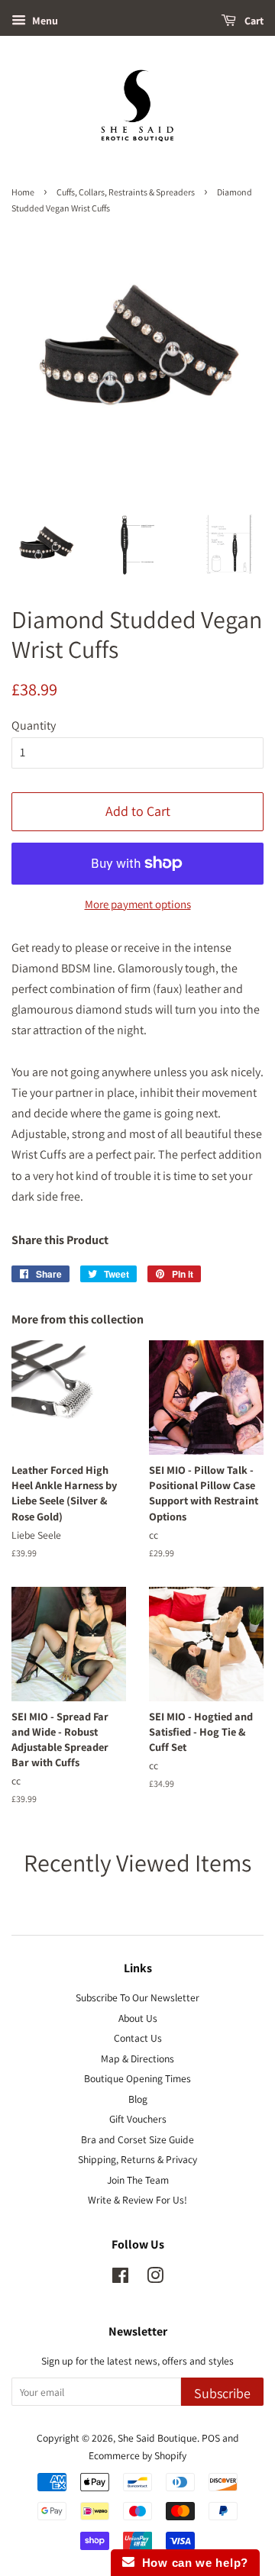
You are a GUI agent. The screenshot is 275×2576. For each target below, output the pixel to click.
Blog (138, 2099)
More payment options (138, 904)
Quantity (34, 725)
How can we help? (191, 2563)
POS (211, 2438)
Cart (253, 21)
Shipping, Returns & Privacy (137, 2159)
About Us (138, 2018)
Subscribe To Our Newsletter (137, 1997)
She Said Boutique (157, 2438)
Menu (44, 21)
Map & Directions (137, 2059)
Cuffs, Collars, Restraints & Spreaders (126, 192)
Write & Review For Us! (137, 2200)
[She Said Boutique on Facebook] (120, 2278)
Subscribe (222, 2393)
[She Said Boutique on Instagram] (155, 2278)
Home (23, 192)
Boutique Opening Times (137, 2078)
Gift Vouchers (138, 2119)
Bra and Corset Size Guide (137, 2139)
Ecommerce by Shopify (137, 2455)
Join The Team (138, 2180)
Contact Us (138, 2038)
